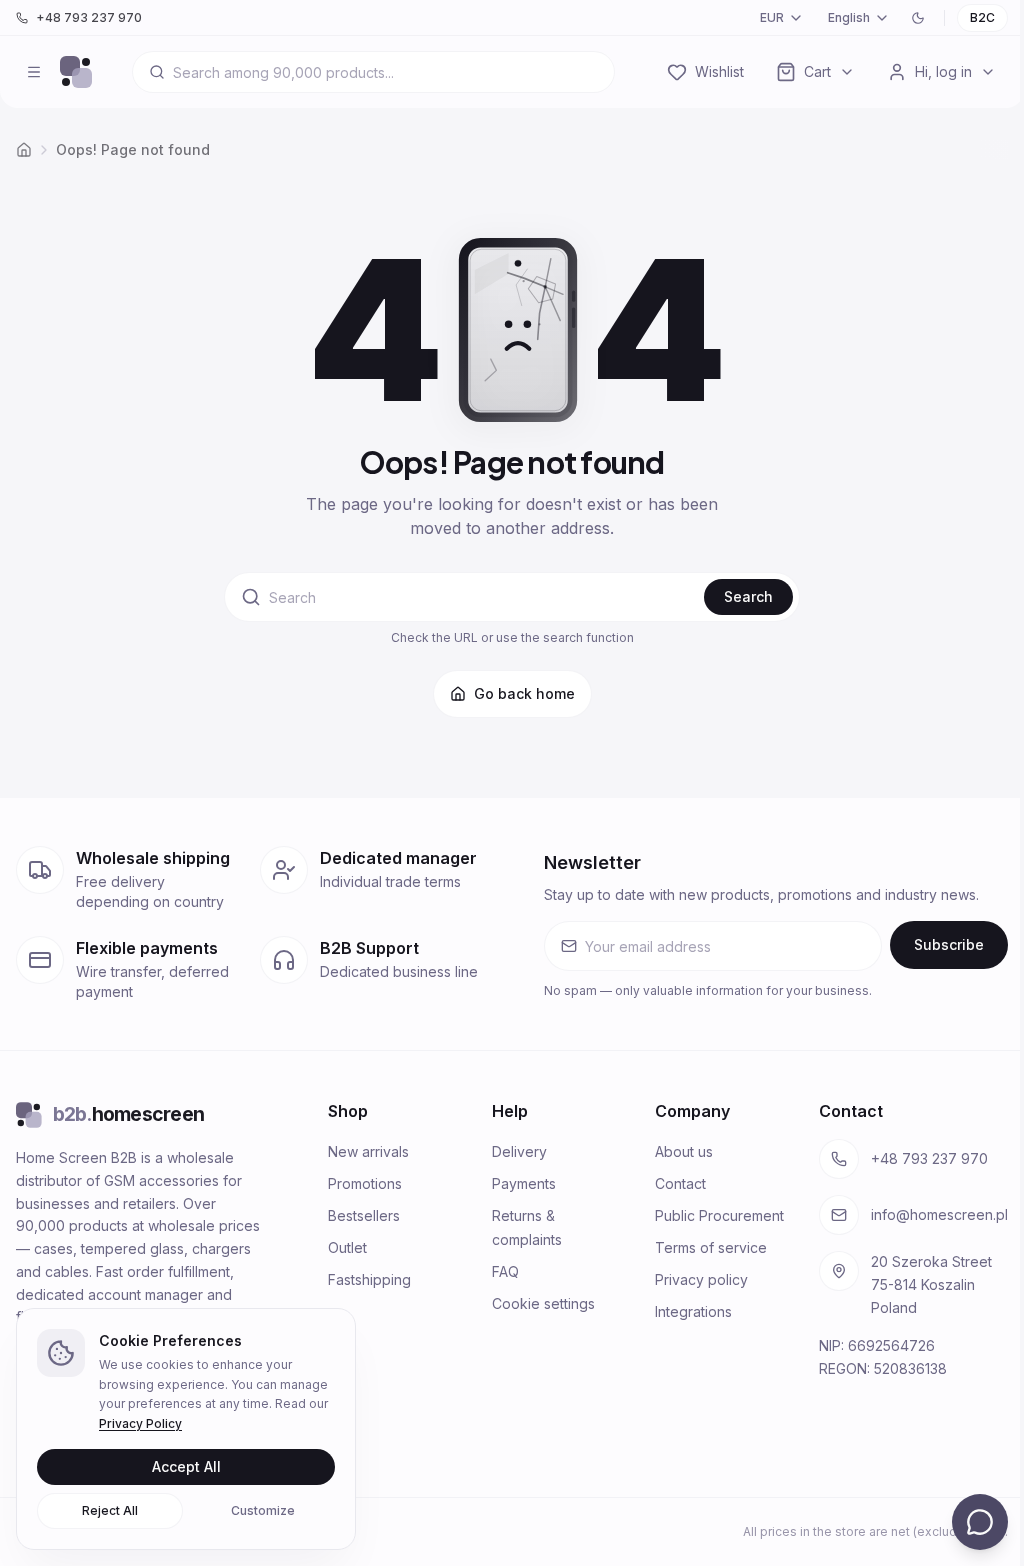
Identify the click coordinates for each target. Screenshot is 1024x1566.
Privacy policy (701, 1279)
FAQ (505, 1271)
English (849, 17)
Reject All (110, 1510)
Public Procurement (719, 1215)
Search (748, 596)
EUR (772, 17)
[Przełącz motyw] (918, 18)
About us (684, 1151)
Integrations (693, 1311)
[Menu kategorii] (34, 72)
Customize (263, 1510)
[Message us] (980, 1522)
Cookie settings (543, 1303)
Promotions (365, 1183)
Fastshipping (369, 1279)
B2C (982, 17)
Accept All (186, 1466)
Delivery (519, 1151)
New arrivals (368, 1151)
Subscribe (949, 944)
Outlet (347, 1247)
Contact (680, 1183)
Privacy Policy (140, 1423)
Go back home (524, 693)
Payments (524, 1183)
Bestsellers (364, 1215)
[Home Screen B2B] (76, 72)
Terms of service (711, 1247)
